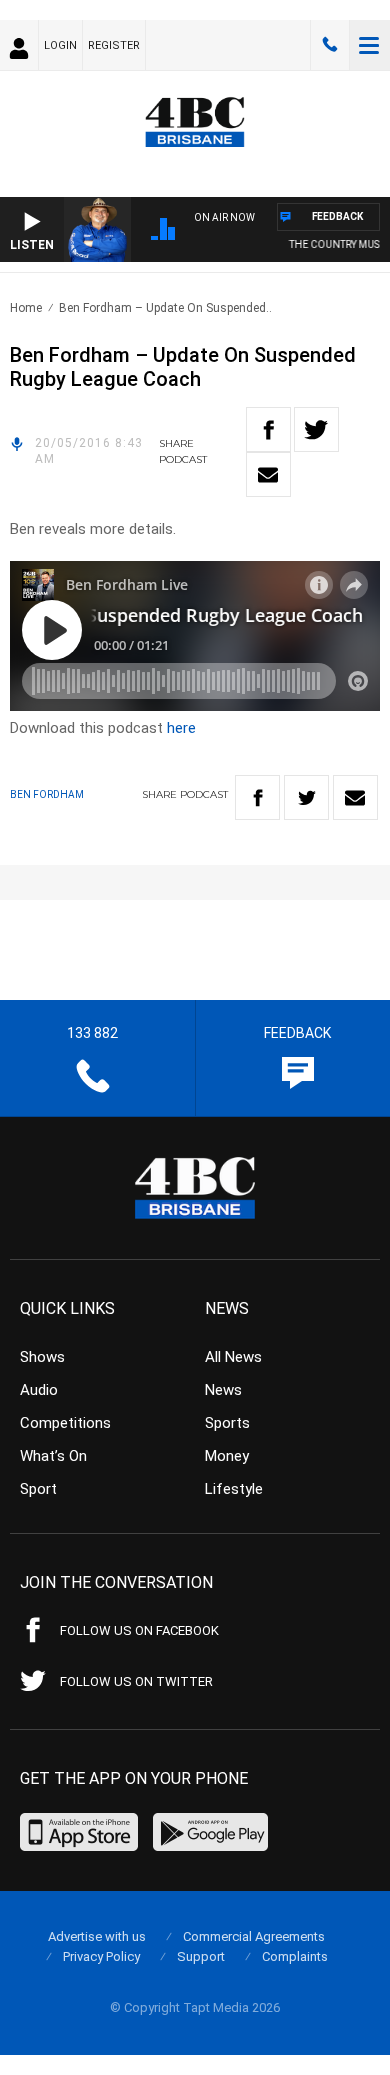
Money (227, 1456)
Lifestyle (234, 1489)
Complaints (295, 1956)
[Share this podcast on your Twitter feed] (316, 429)
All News (233, 1357)
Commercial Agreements (254, 1936)
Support (201, 1956)
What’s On (53, 1456)
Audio (39, 1390)
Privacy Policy (101, 1956)
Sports (227, 1423)
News (223, 1390)
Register (114, 45)
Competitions (65, 1423)
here (181, 728)
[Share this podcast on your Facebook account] (268, 429)
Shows (42, 1357)
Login (60, 45)
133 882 (330, 45)
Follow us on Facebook (139, 1630)
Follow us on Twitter (136, 1681)
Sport (38, 1489)
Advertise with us (97, 1936)
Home (26, 308)
